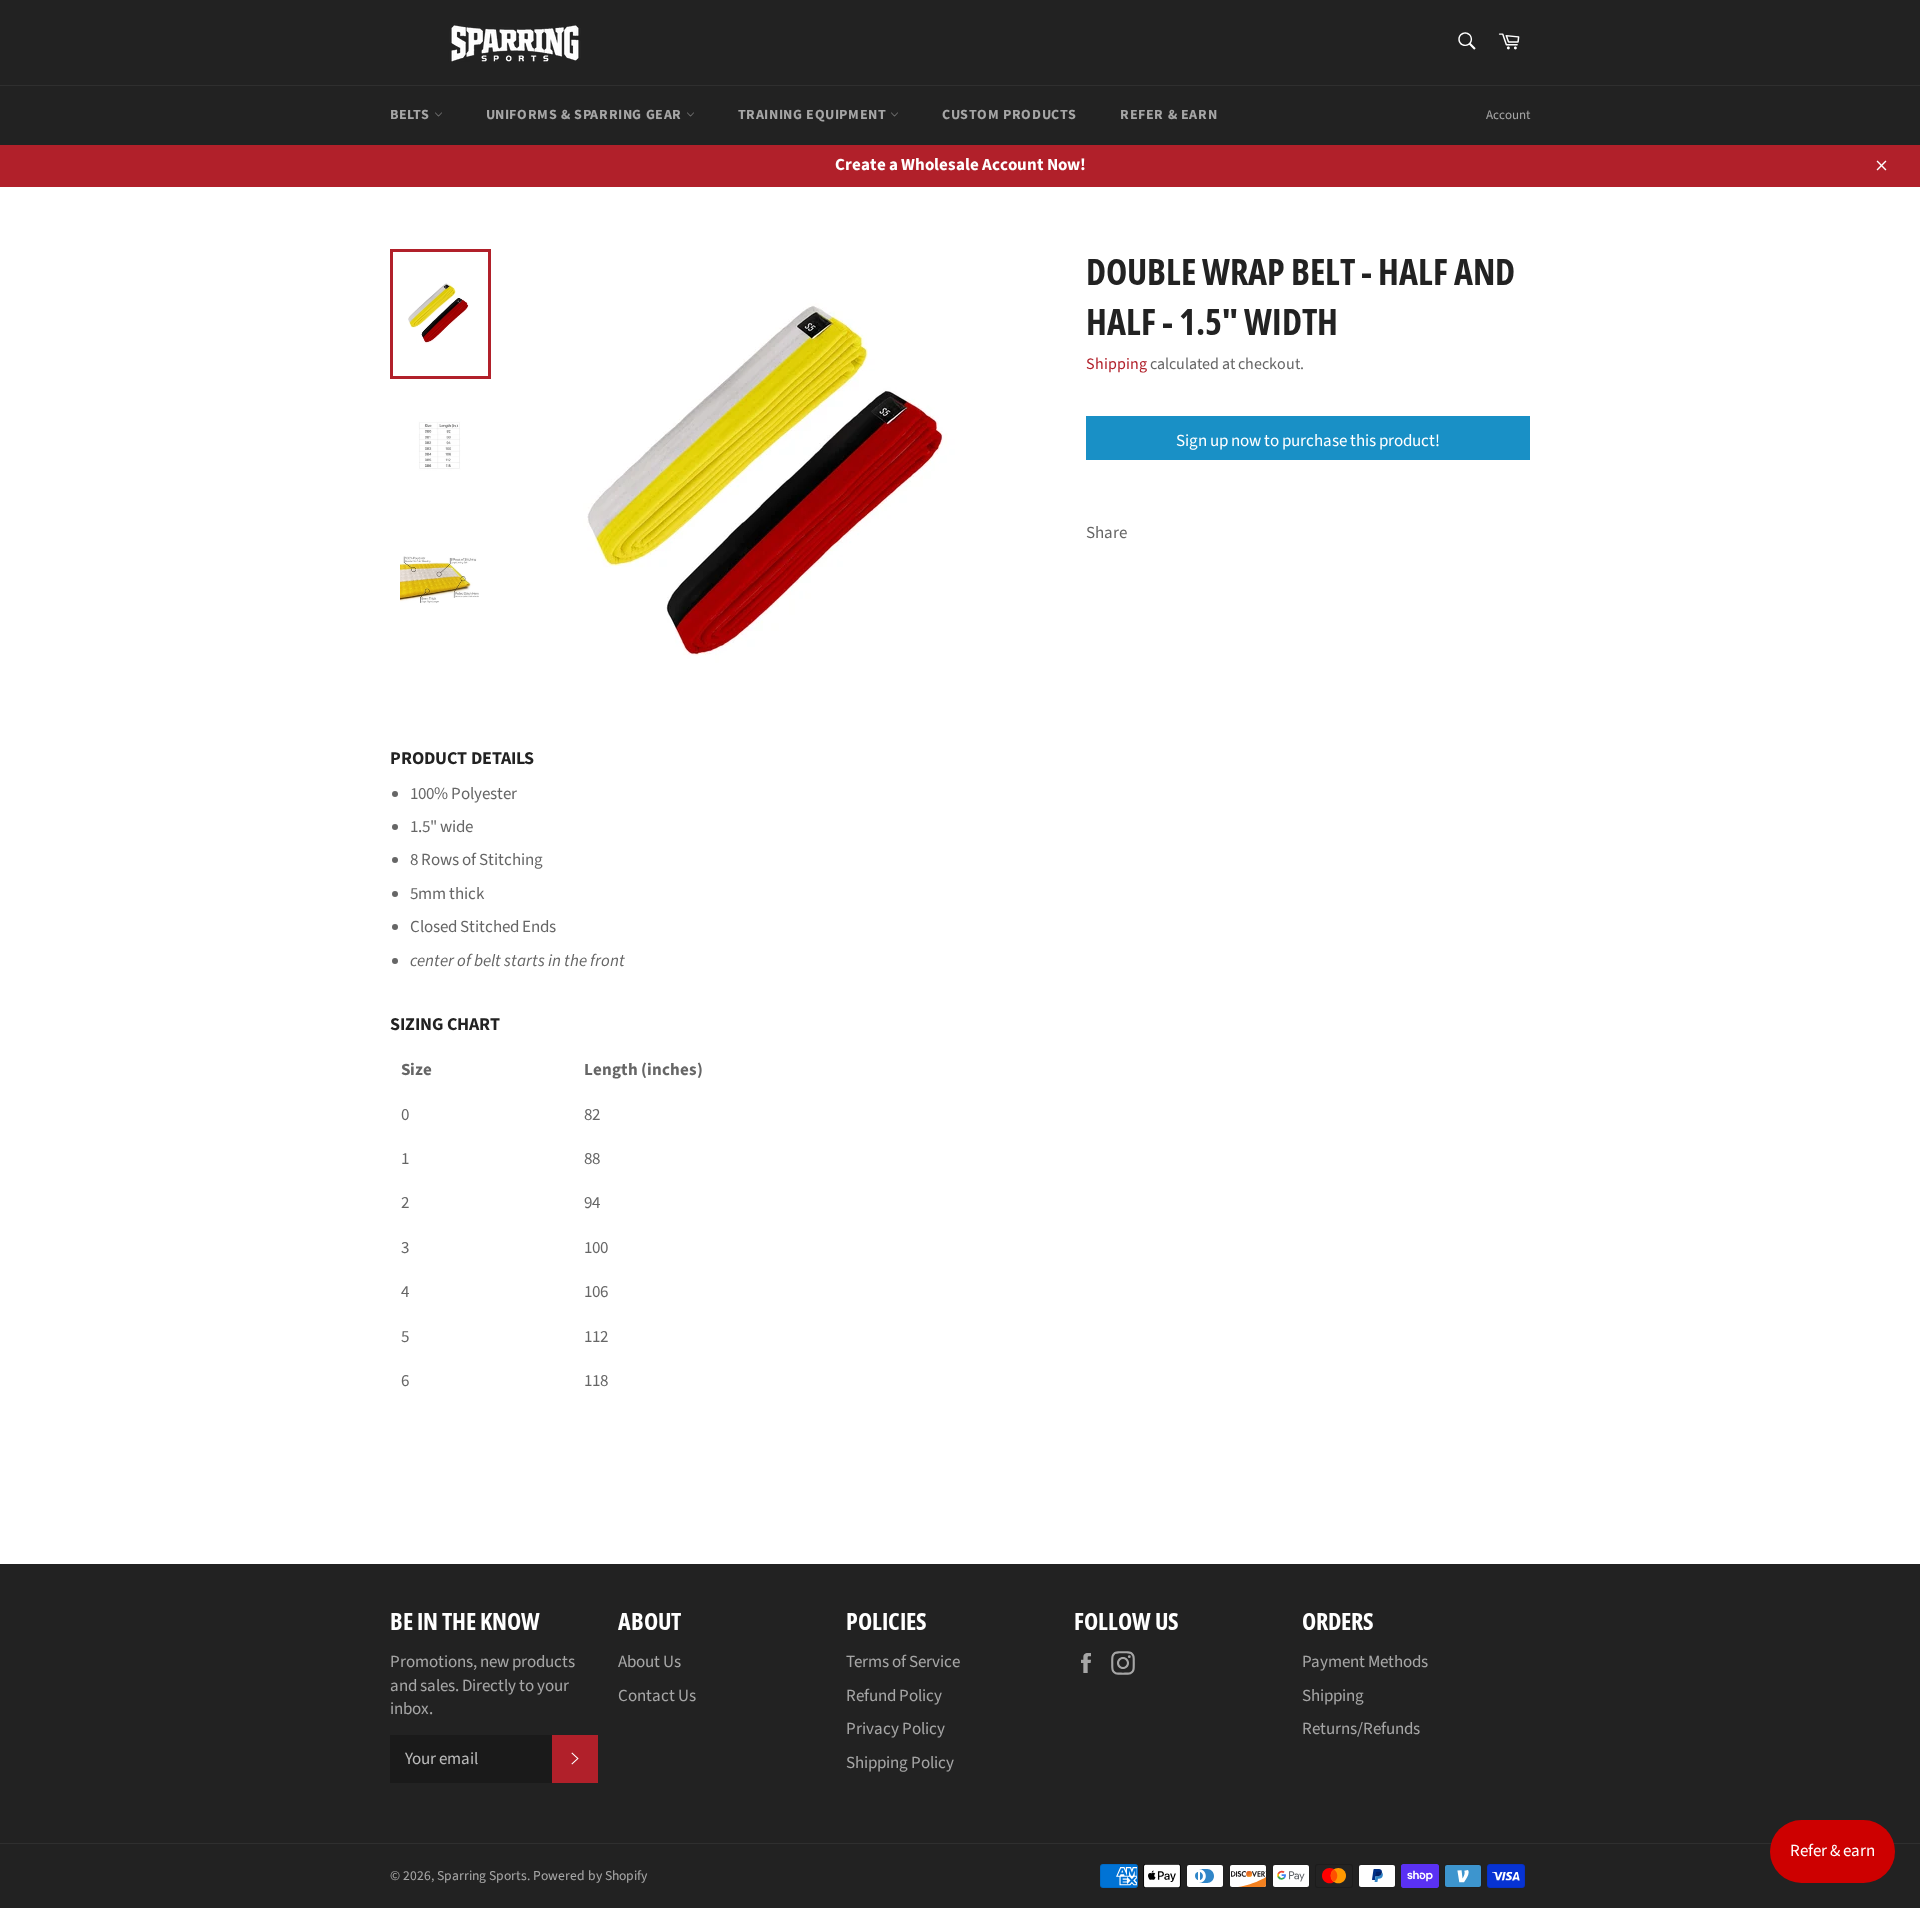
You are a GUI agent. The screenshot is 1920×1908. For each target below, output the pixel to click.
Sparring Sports (482, 1875)
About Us (649, 1662)
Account (1508, 115)
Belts (412, 115)
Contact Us (657, 1696)
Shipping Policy (900, 1763)
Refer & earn (1832, 1851)
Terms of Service (903, 1662)
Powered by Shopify (590, 1875)
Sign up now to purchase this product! (1308, 441)
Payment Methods (1365, 1662)
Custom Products (1009, 115)
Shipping (1116, 364)
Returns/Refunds (1361, 1729)
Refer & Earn (1168, 115)
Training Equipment (814, 115)
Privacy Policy (895, 1729)
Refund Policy (894, 1696)
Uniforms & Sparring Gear (586, 115)
